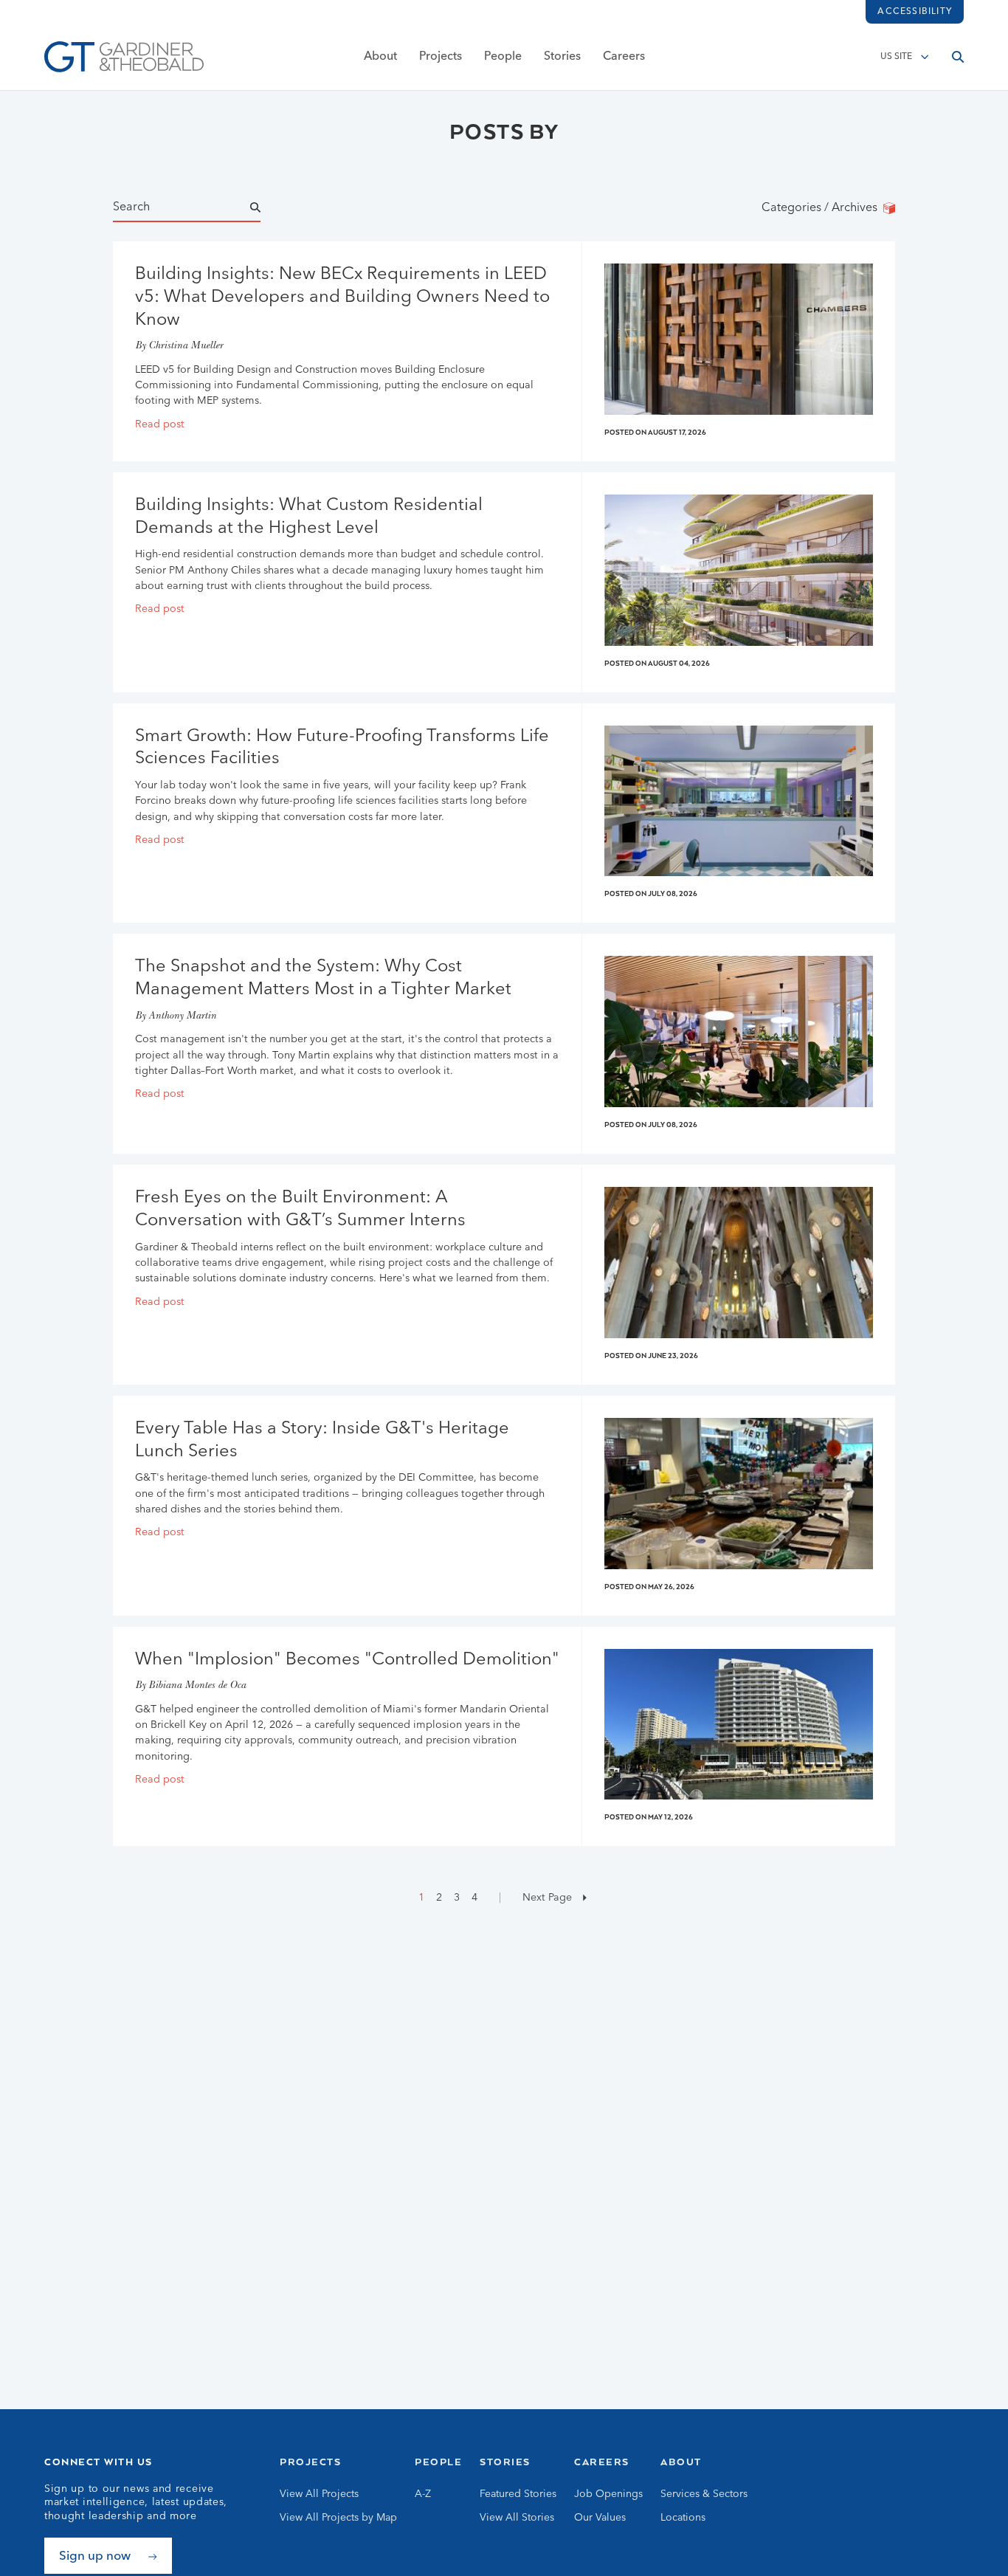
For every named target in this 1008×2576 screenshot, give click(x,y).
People (503, 57)
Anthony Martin (182, 1017)
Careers (624, 57)
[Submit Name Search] (269, 208)
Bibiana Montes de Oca (197, 1686)
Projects (441, 57)
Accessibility (915, 12)
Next (546, 1898)
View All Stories (517, 2518)
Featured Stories (518, 2494)
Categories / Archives (822, 208)
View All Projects (319, 2494)
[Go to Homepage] (124, 57)
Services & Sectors (704, 2494)
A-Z (423, 2494)
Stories (562, 57)
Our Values (600, 2518)
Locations (683, 2518)
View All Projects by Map (338, 2518)
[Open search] (958, 57)
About (380, 57)
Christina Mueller (186, 347)
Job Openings (608, 2494)
